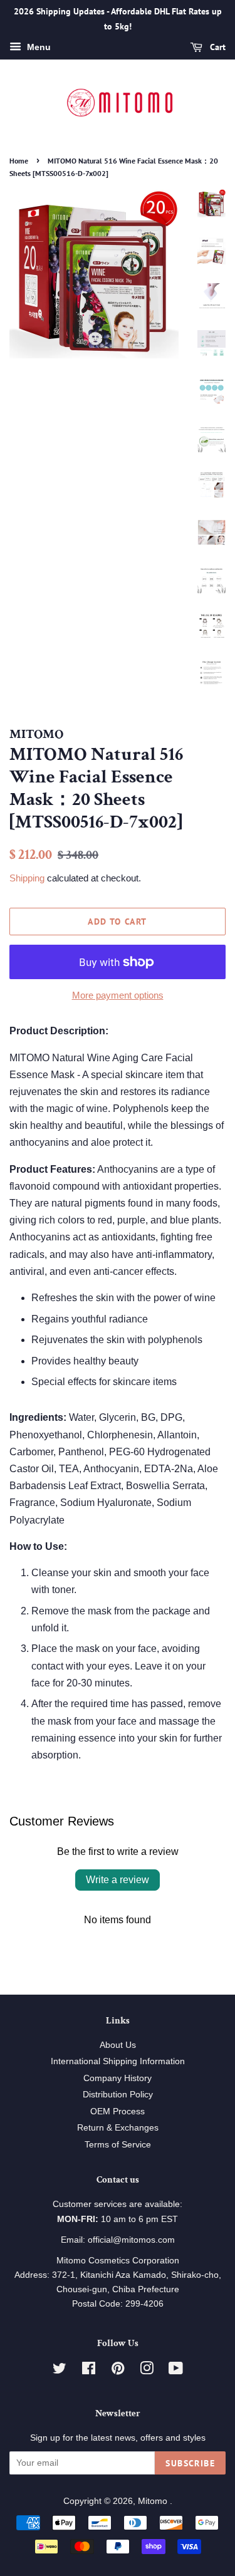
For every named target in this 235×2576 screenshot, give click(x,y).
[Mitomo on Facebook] (89, 2371)
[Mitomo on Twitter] (60, 2371)
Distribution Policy (118, 2095)
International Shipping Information (118, 2061)
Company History (118, 2078)
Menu (38, 47)
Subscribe (190, 2463)
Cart (217, 47)
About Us (118, 2045)
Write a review (118, 1880)
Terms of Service (118, 2145)
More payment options (118, 995)
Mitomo (154, 2501)
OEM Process (118, 2111)
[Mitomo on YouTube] (176, 2371)
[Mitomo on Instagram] (147, 2371)
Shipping (27, 878)
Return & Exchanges (118, 2128)
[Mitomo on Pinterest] (118, 2371)
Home (19, 161)
